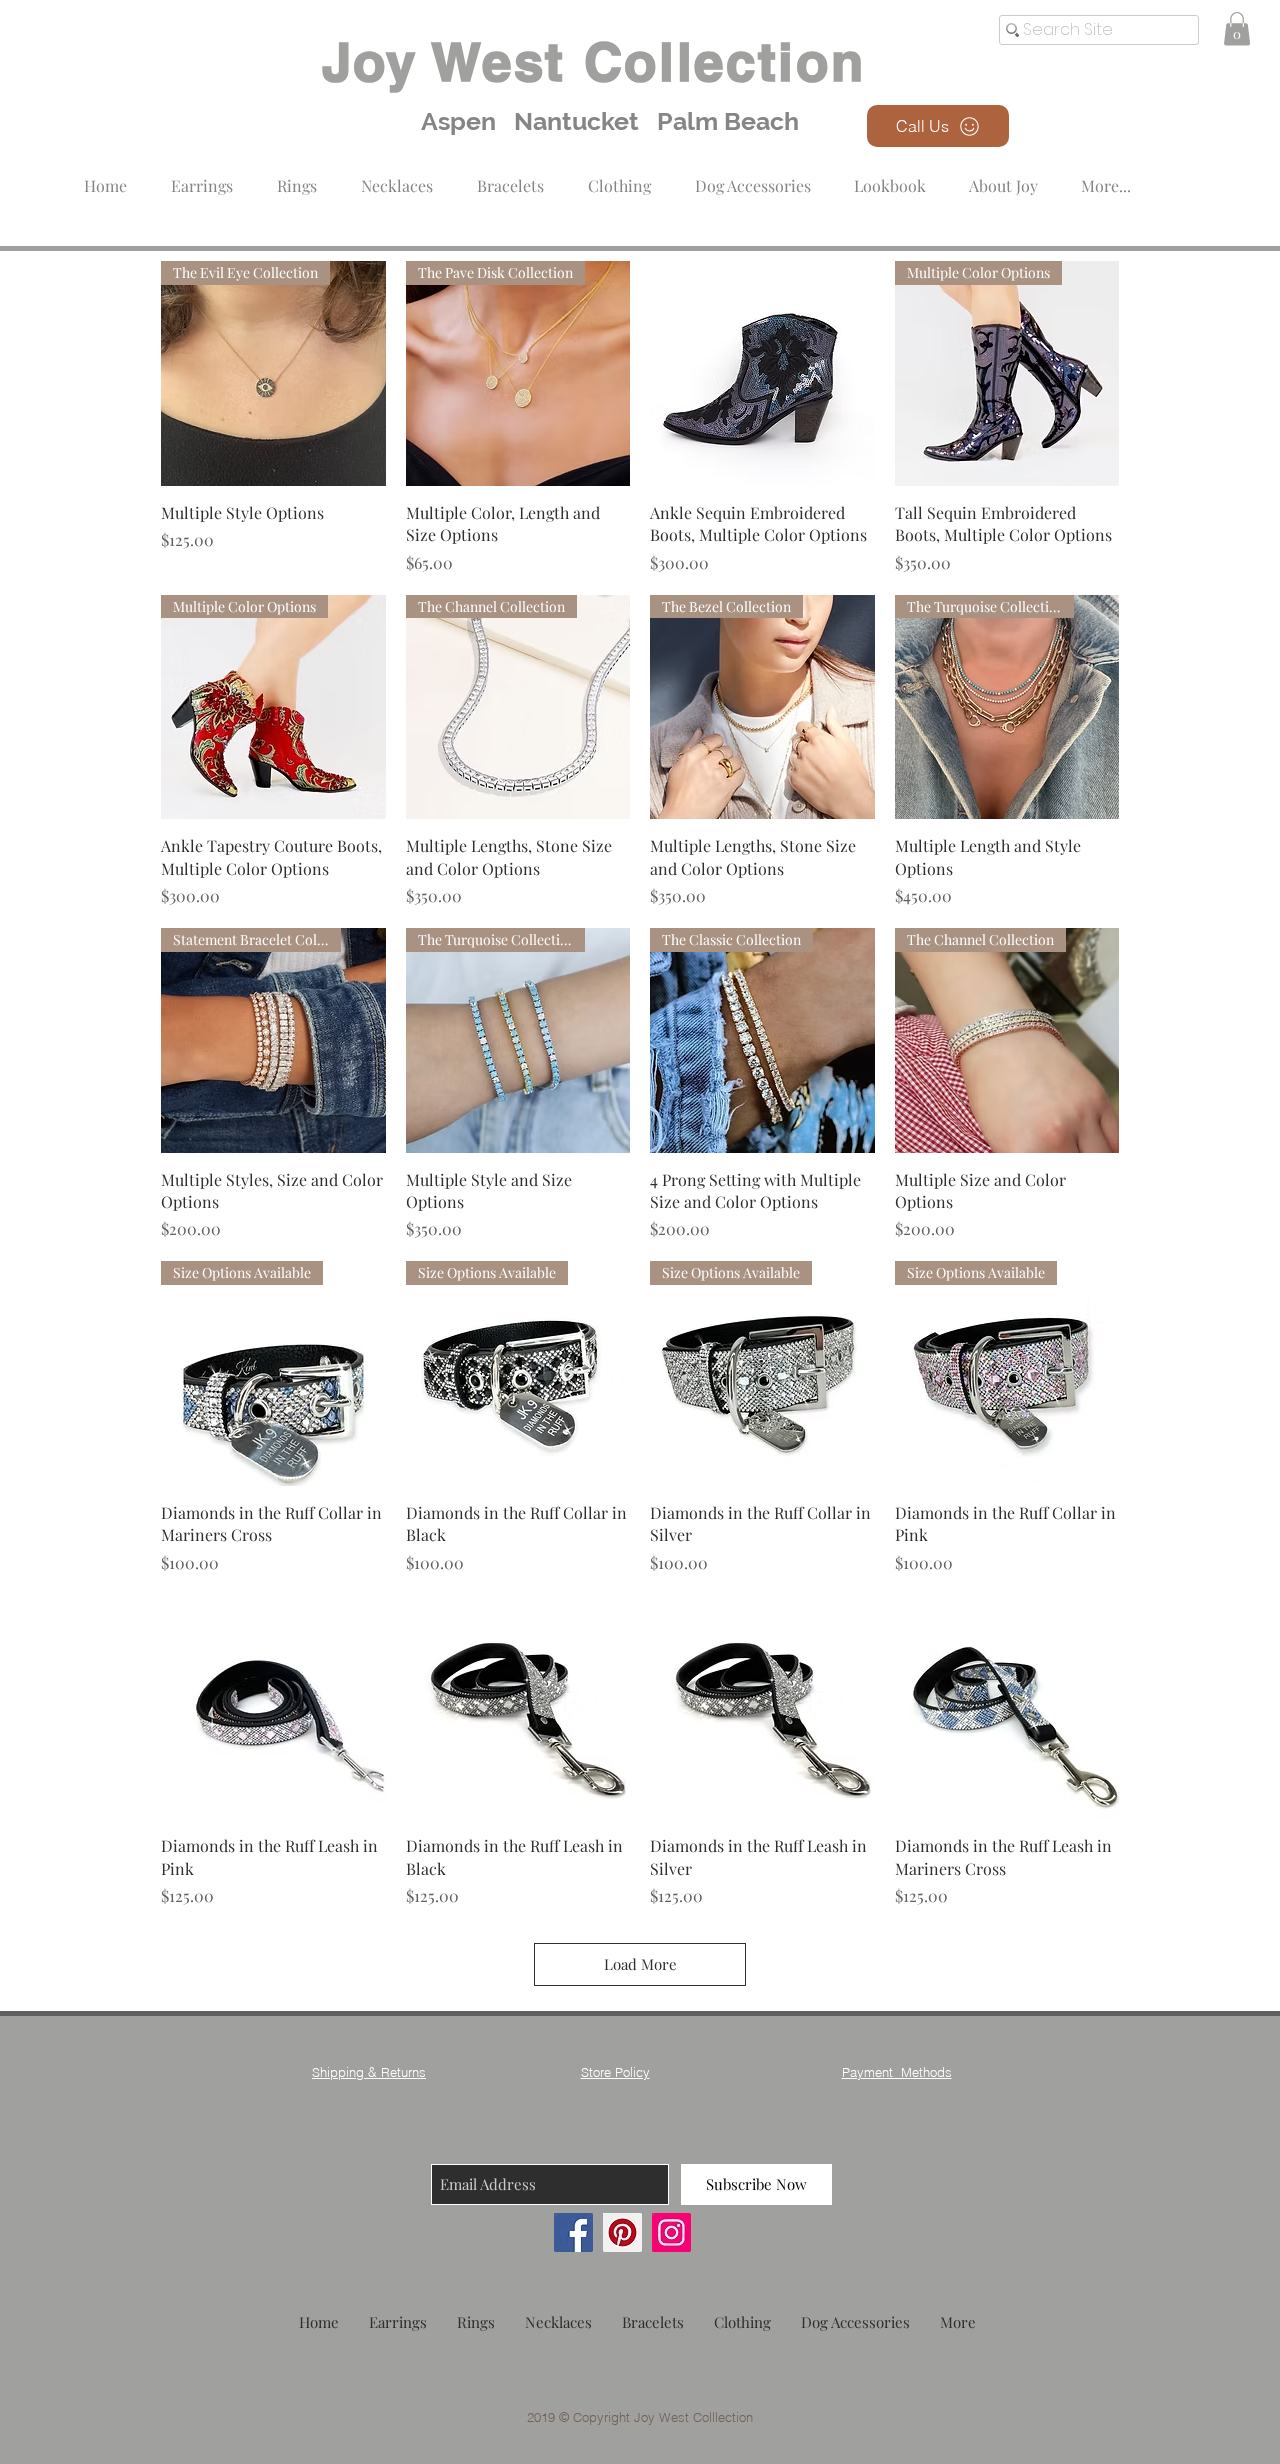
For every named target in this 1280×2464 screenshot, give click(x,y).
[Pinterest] (622, 2232)
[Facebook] (573, 2232)
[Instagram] (671, 2232)
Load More (640, 1964)
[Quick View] (762, 373)
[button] (619, 176)
